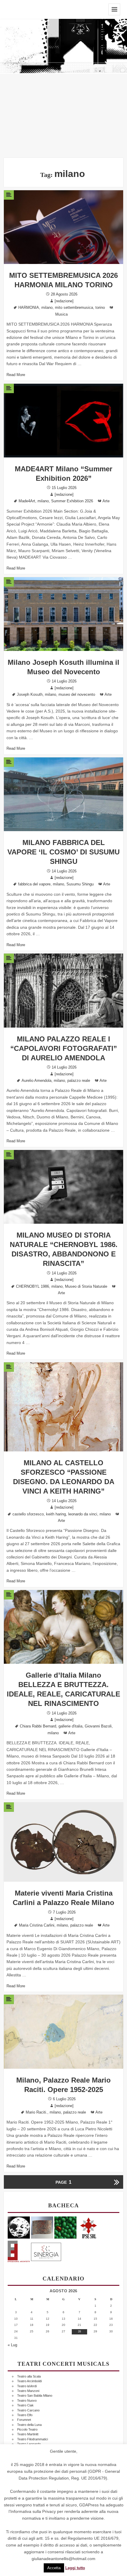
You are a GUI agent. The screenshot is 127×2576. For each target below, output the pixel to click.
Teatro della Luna (29, 2425)
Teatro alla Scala (29, 2376)
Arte (106, 501)
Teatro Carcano (28, 2410)
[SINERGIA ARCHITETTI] (46, 2251)
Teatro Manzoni (28, 2391)
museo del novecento (77, 695)
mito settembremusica (74, 308)
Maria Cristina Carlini (37, 1925)
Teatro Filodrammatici (32, 2439)
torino (100, 308)
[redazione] (64, 301)
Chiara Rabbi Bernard (38, 1726)
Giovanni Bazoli (98, 1726)
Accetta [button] (54, 2568)
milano (47, 308)
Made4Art (27, 501)
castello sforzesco (28, 1514)
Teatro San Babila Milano (35, 2395)
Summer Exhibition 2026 (72, 501)
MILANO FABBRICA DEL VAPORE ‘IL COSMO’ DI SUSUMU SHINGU (63, 852)
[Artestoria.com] (42, 2227)
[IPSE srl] (89, 2227)
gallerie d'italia (70, 1726)
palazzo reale (79, 1081)
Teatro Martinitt (28, 2434)
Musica (61, 314)
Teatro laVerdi (27, 2386)
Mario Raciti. (36, 2112)
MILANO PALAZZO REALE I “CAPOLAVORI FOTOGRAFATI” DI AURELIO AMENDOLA (64, 1048)
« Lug (12, 2345)
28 (79, 2331)
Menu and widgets (114, 9)
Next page (116, 2182)
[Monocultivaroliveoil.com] (65, 2227)
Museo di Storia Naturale (86, 1287)
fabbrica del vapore (34, 884)
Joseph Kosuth (30, 695)
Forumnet (24, 2420)
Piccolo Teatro (27, 2429)
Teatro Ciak (25, 2405)
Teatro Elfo (25, 2415)
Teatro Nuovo (27, 2401)
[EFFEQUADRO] (19, 2251)
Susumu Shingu (80, 884)
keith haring (56, 1514)
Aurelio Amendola (36, 1081)
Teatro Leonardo (29, 2444)
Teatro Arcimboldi (29, 2381)
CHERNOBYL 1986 (32, 1287)
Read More (16, 375)
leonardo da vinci (83, 1514)
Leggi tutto (75, 2568)
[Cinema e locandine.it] (19, 2227)
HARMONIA (29, 308)
